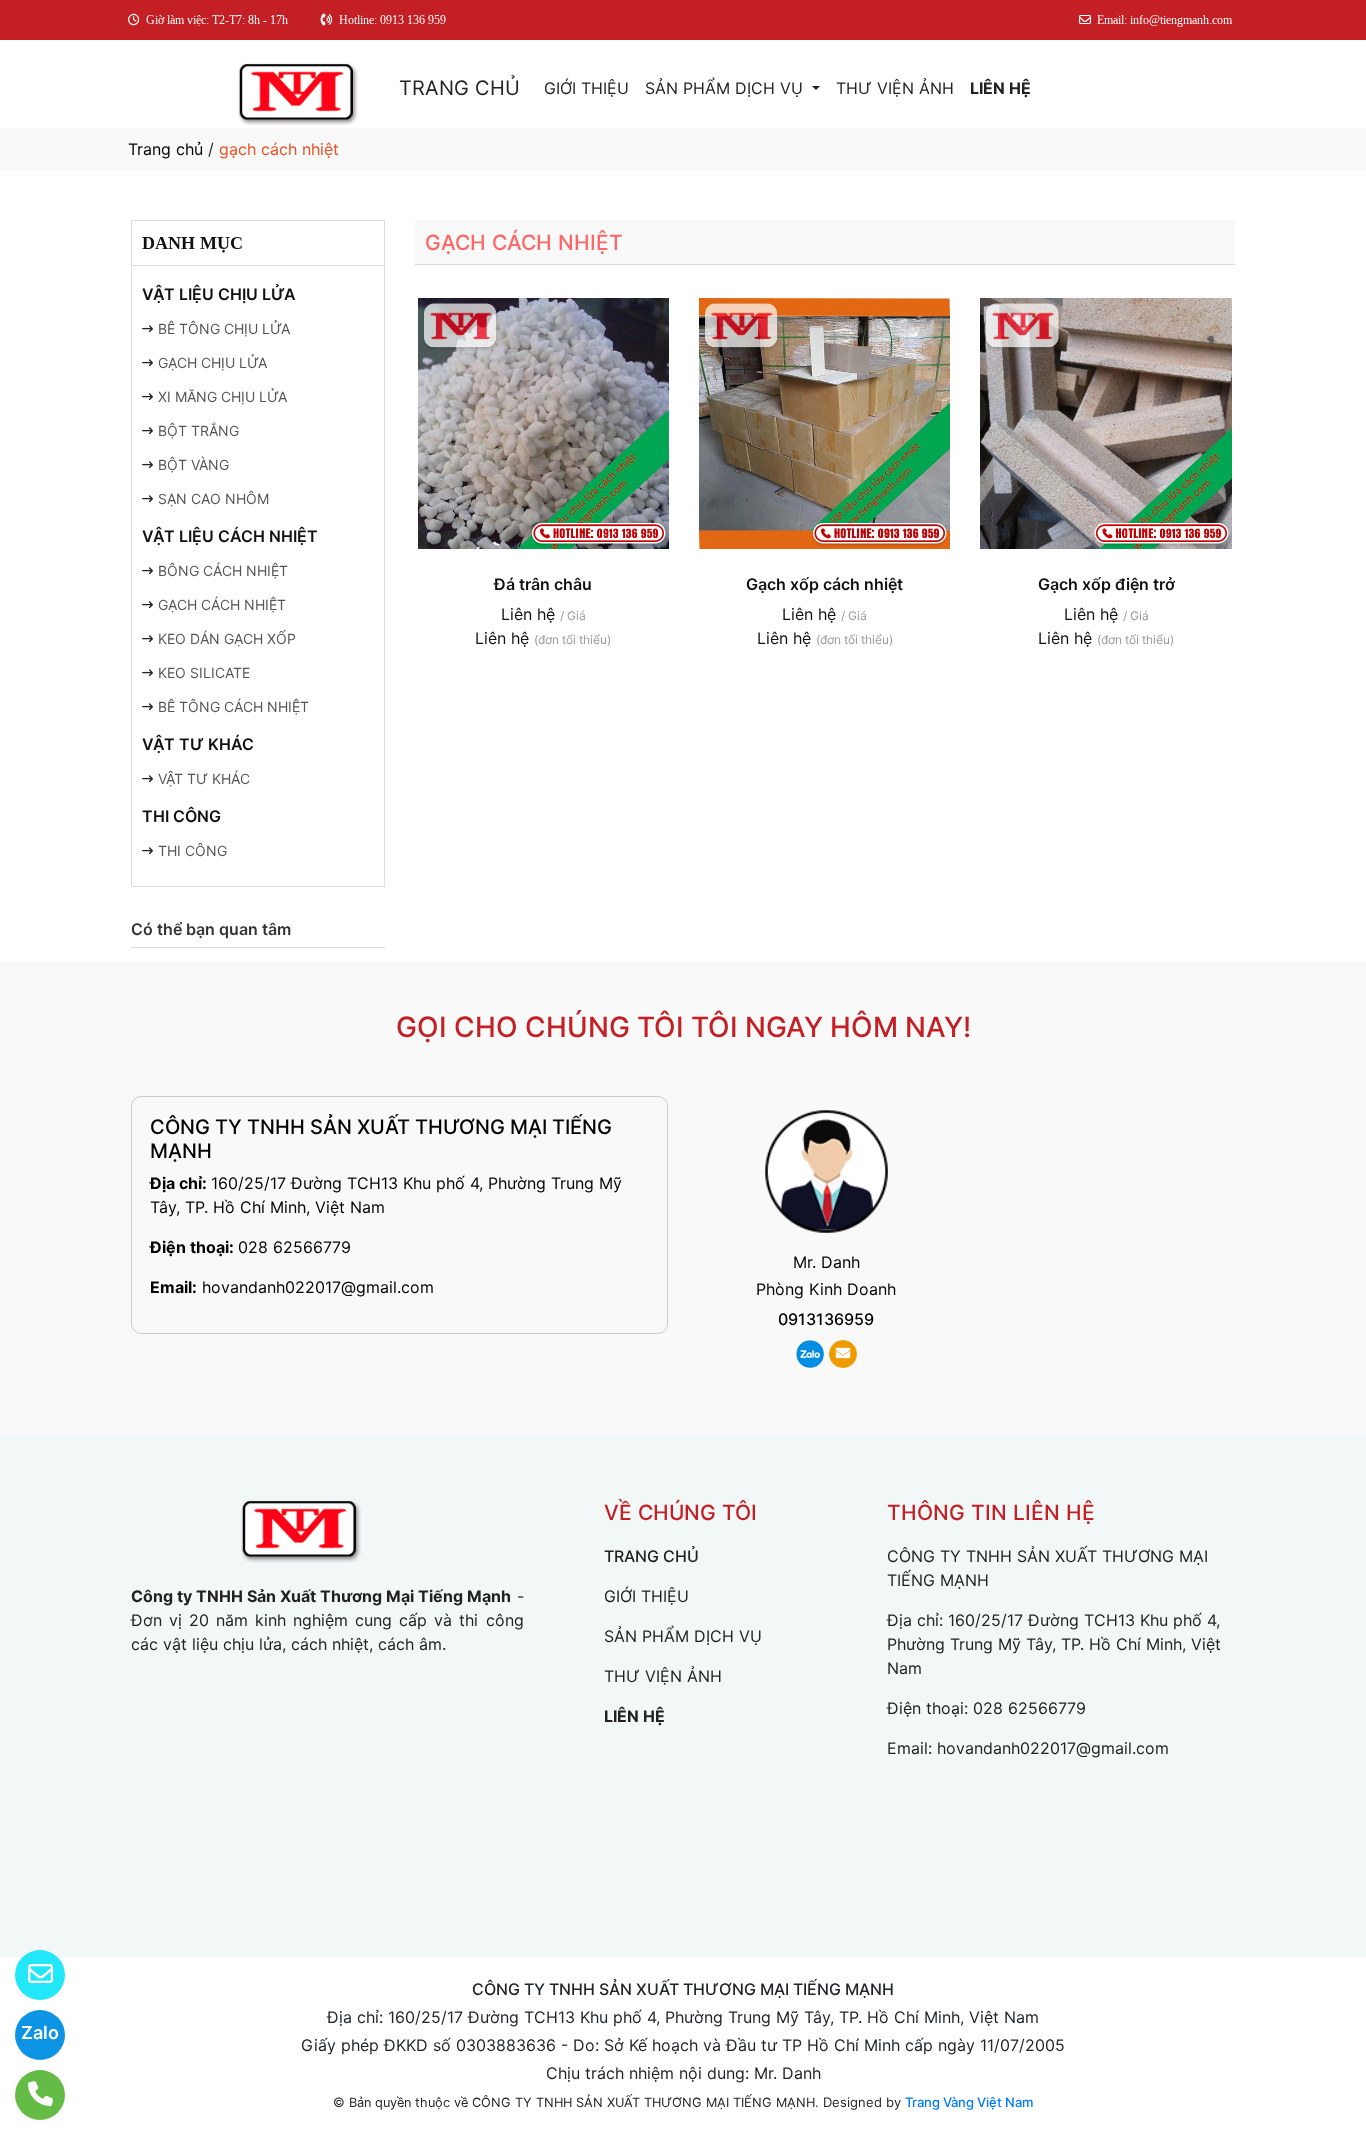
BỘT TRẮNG (198, 430)
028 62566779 (294, 1247)
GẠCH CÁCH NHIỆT (222, 604)
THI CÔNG (181, 816)
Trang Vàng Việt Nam (969, 2102)
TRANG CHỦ (459, 88)
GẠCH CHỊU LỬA (212, 362)
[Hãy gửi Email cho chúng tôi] (27, 1975)
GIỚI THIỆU (586, 88)
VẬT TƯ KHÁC (198, 744)
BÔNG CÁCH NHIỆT (223, 570)
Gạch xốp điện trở (1106, 584)
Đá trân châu (543, 584)
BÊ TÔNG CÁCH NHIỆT (233, 706)
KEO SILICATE (204, 672)
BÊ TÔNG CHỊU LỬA (224, 328)
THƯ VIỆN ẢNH (895, 88)
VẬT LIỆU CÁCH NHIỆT (230, 536)
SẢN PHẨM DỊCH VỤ (726, 88)
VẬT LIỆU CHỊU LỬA (219, 294)
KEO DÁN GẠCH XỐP (227, 638)
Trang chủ (165, 149)
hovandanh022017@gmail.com (318, 1287)
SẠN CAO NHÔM (213, 498)
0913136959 (826, 1319)
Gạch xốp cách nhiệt (824, 584)
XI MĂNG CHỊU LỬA (222, 396)
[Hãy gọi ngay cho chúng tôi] (27, 2095)
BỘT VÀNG (193, 464)
